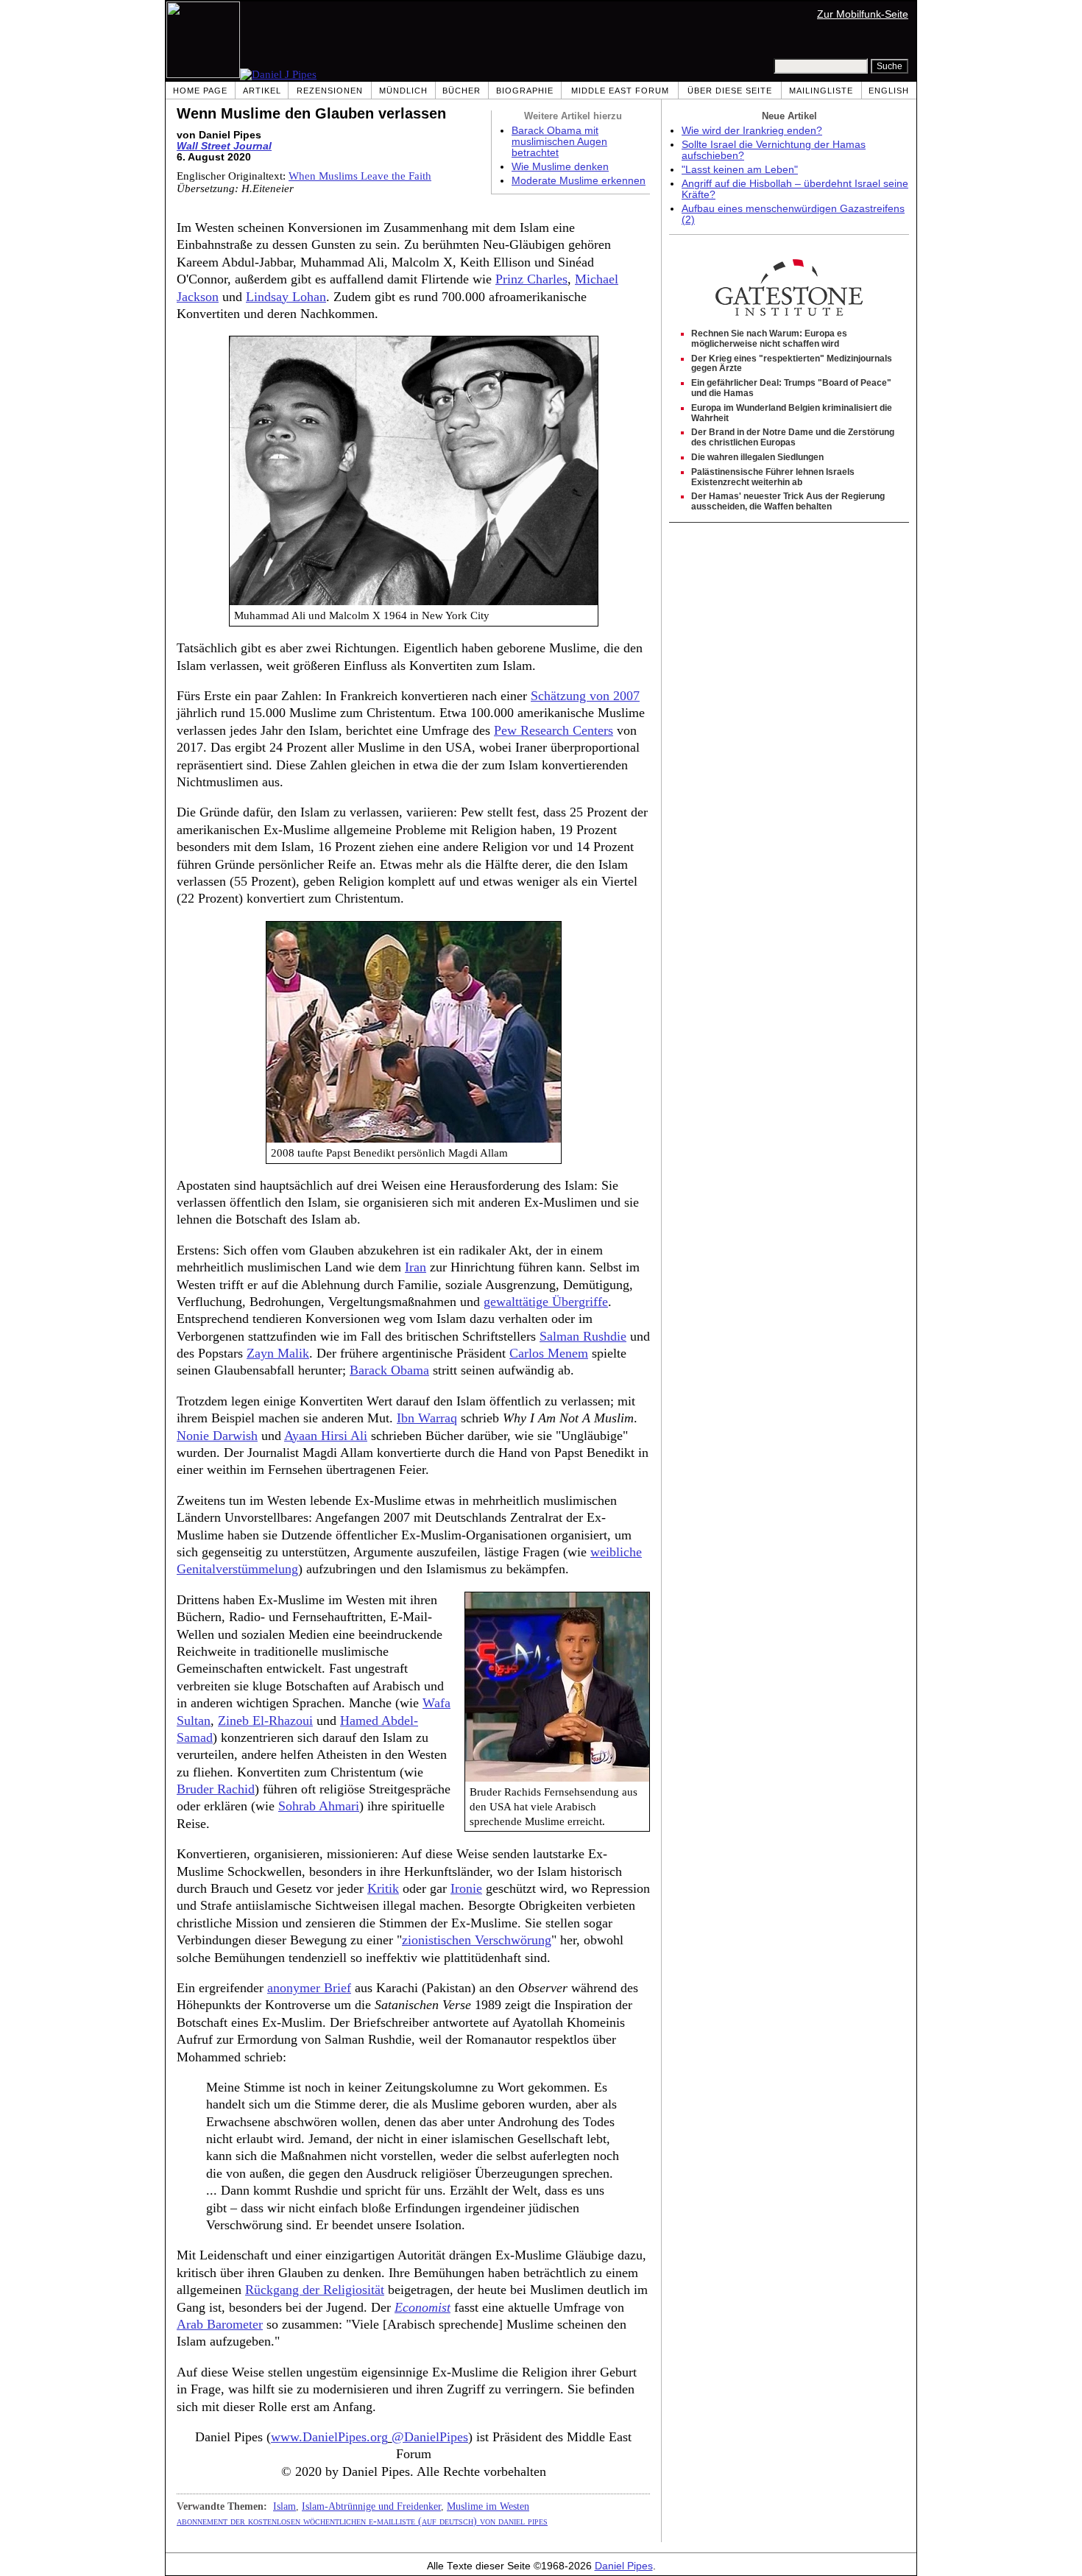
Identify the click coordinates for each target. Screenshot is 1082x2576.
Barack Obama (389, 1370)
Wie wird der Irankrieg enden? (752, 131)
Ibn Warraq (427, 1418)
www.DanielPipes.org (329, 2437)
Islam (284, 2506)
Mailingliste (821, 91)
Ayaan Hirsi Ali (326, 1436)
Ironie (466, 1888)
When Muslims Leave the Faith (360, 176)
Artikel (262, 91)
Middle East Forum (620, 91)
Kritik (383, 1888)
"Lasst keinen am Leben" (740, 170)
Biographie (525, 91)
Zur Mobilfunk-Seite (863, 14)
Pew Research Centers (554, 730)
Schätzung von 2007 (585, 696)
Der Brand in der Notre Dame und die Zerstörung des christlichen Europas (793, 437)
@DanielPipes (430, 2437)
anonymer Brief (309, 1988)
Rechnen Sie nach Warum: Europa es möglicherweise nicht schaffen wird (769, 339)
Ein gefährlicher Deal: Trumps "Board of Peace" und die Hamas (791, 388)
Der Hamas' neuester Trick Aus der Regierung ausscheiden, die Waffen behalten (788, 501)
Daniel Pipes (624, 2566)
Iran (416, 1267)
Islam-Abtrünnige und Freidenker (371, 2506)
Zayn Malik (278, 1353)
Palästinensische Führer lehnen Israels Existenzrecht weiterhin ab (773, 477)
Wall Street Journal (224, 146)
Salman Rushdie (583, 1336)
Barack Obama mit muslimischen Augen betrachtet (559, 142)
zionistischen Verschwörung (477, 1940)
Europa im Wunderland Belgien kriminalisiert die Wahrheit (792, 413)
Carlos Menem (549, 1353)
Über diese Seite (730, 91)
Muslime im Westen (488, 2506)
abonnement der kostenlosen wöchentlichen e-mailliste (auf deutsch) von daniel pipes (362, 2521)
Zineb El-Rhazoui (265, 1721)
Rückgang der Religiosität (315, 2290)
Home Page (200, 91)
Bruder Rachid (216, 1789)
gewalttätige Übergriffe (546, 1302)
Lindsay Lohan (286, 297)
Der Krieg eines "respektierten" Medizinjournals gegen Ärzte (792, 364)
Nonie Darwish (217, 1436)
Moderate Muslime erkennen (579, 181)
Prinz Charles (531, 279)
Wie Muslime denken (560, 167)
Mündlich (403, 91)
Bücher (462, 91)
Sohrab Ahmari (319, 1806)
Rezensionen (330, 91)
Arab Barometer (220, 2324)
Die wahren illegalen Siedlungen (757, 457)
